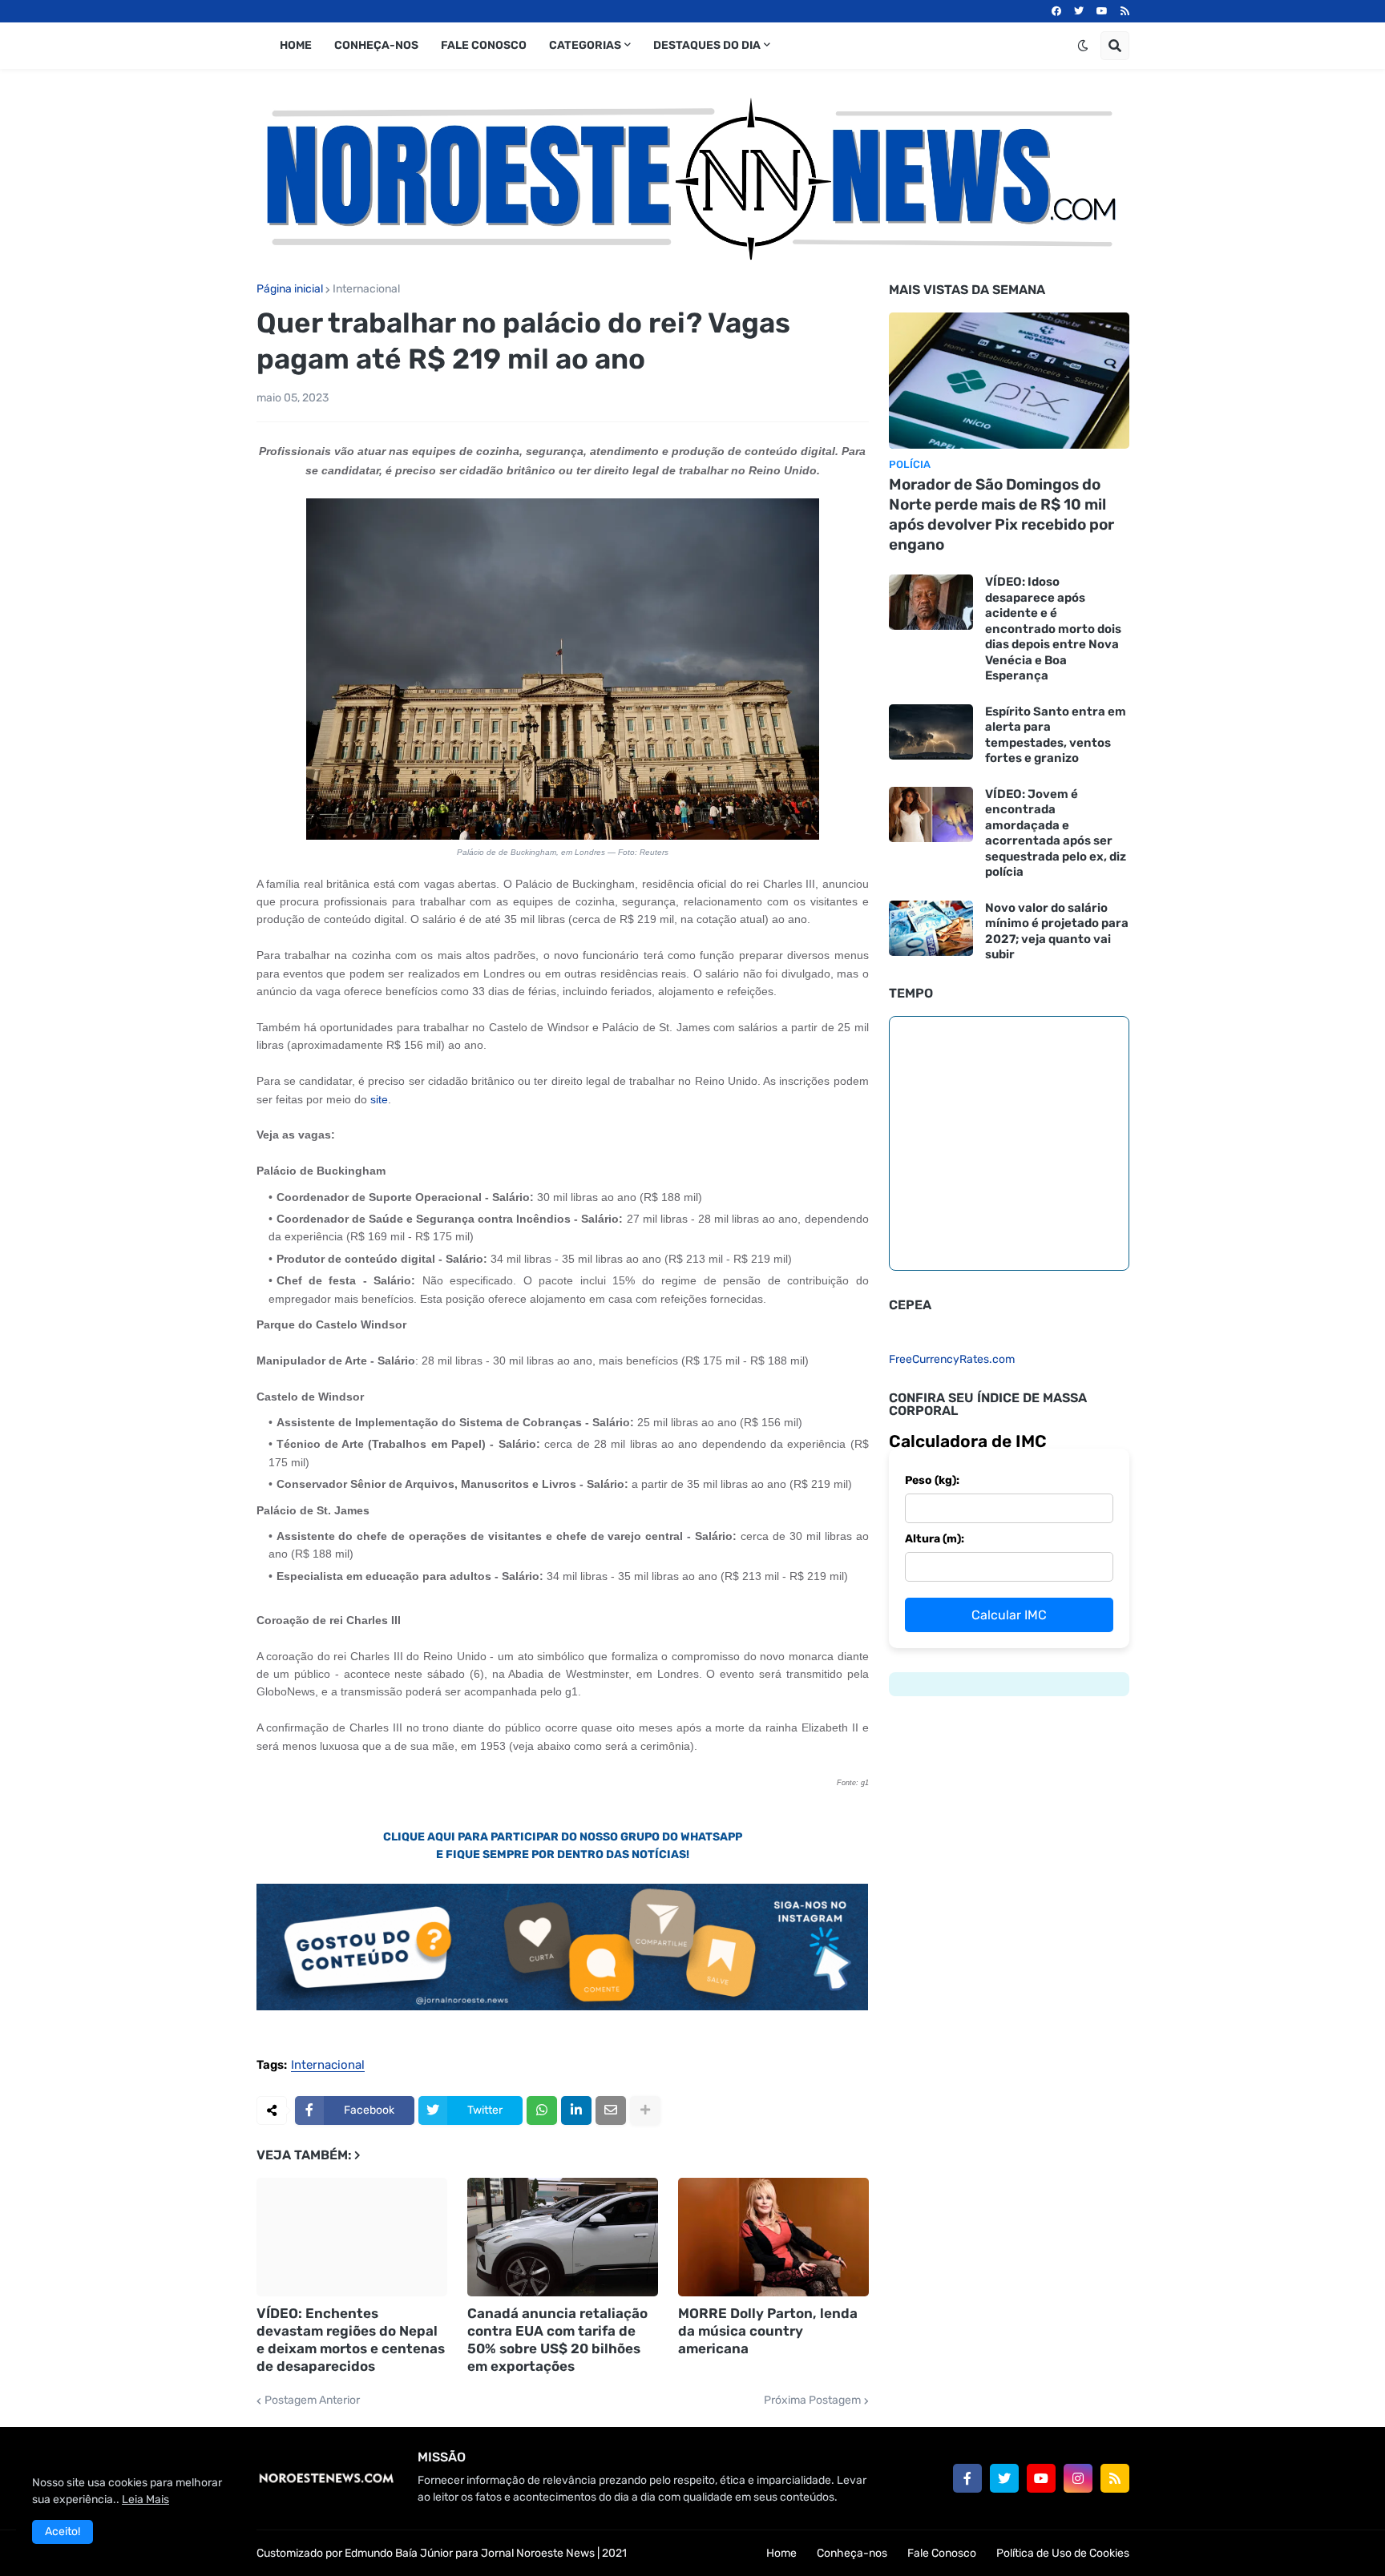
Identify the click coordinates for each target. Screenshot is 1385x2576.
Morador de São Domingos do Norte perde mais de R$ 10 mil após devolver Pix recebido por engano (1001, 514)
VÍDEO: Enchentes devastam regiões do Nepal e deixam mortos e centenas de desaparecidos (351, 2340)
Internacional (366, 289)
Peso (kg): (932, 1480)
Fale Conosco (942, 2553)
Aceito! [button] (63, 2532)
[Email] (611, 2110)
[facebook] (1056, 11)
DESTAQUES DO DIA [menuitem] (707, 45)
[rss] (1125, 11)
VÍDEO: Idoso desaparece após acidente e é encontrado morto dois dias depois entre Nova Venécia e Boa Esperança (1053, 629)
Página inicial (290, 289)
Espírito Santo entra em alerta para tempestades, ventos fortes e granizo (1056, 735)
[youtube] (1102, 11)
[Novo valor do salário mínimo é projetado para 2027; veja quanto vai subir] (931, 928)
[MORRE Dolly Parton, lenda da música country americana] (773, 2237)
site (379, 1099)
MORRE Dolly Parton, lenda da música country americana (768, 2331)
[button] (1083, 46)
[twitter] (1079, 11)
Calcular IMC (1009, 1615)
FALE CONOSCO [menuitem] (484, 45)
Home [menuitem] (296, 45)
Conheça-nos (852, 2553)
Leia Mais (145, 2499)
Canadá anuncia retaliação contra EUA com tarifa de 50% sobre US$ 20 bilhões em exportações (557, 2340)
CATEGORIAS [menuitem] (585, 45)
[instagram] (1078, 2478)
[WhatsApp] (542, 2110)
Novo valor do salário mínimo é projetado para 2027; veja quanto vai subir (1057, 931)
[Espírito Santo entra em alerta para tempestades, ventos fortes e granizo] (931, 732)
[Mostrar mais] (645, 2110)
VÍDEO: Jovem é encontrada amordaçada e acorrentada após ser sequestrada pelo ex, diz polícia (1056, 833)
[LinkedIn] (576, 2110)
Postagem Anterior (312, 2401)
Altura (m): (935, 1539)
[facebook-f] (967, 2478)
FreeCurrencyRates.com (952, 1359)
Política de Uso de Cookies (1063, 2553)
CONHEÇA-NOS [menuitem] (376, 45)
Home (781, 2553)
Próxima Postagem (812, 2401)
